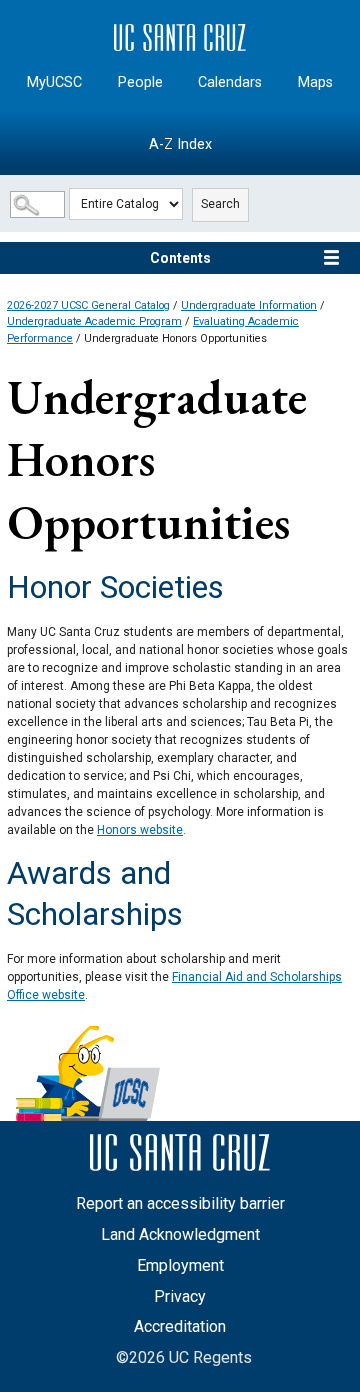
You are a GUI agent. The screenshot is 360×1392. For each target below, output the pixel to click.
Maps (315, 82)
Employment (180, 1265)
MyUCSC (54, 82)
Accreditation (180, 1326)
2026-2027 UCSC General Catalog (88, 305)
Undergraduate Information (249, 305)
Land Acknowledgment (180, 1234)
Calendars (230, 82)
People (140, 82)
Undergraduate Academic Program (94, 321)
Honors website (140, 830)
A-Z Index (180, 144)
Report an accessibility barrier (180, 1203)
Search (220, 204)
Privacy (180, 1296)
